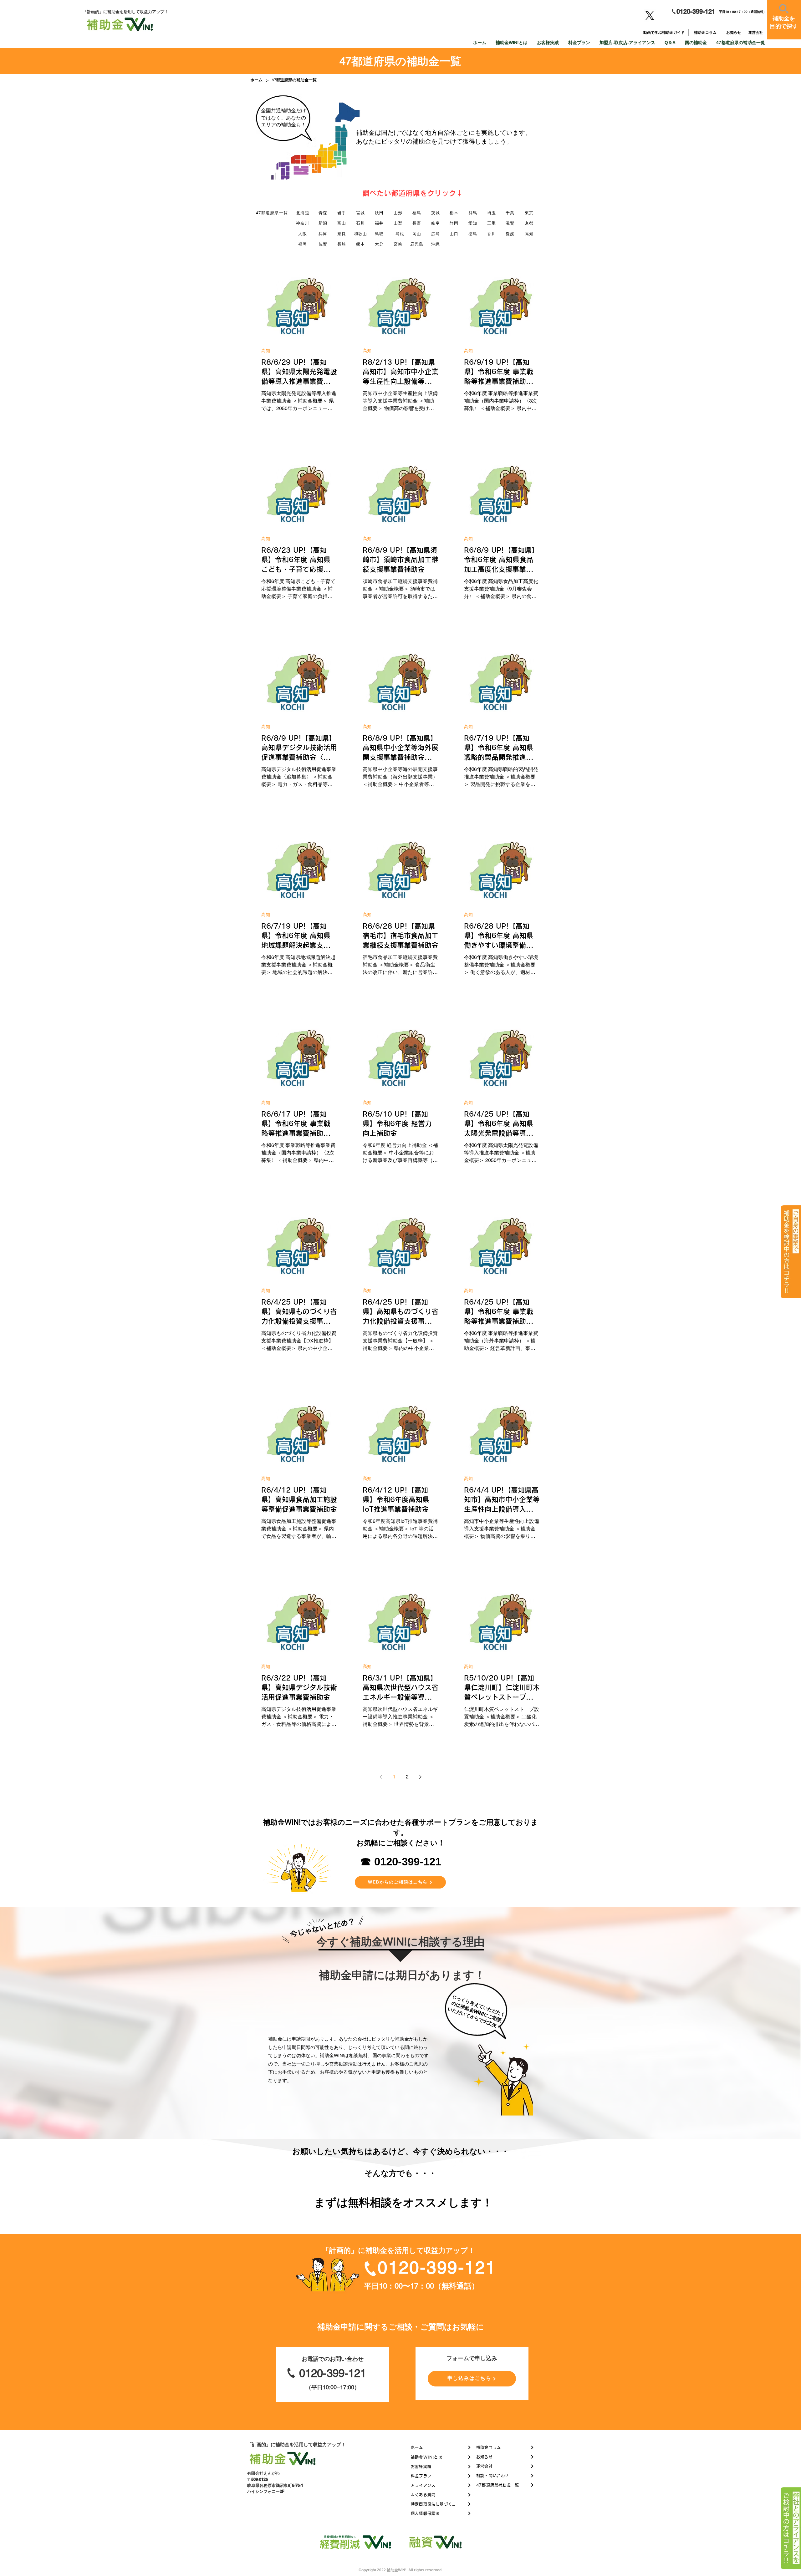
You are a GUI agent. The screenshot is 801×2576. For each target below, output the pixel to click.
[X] (650, 15)
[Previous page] (381, 1777)
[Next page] (420, 1777)
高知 (266, 351)
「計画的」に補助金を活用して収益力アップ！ (296, 2444)
